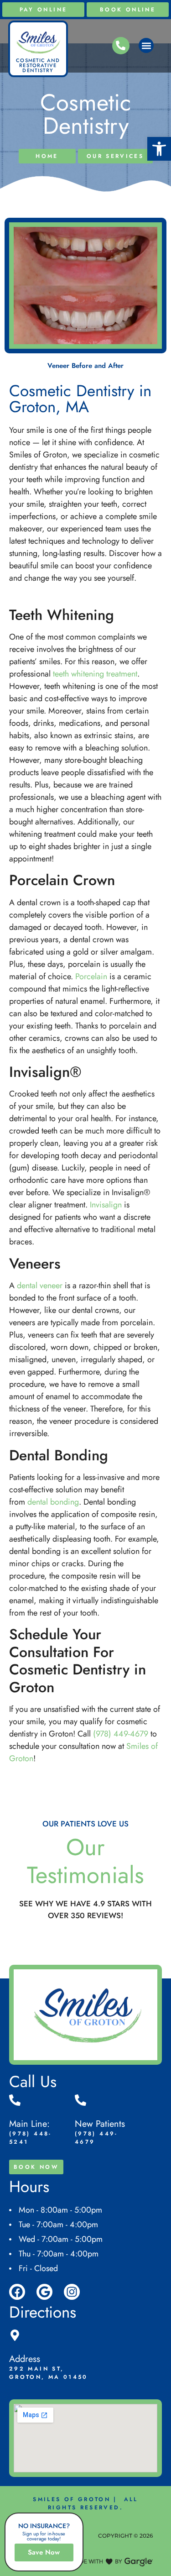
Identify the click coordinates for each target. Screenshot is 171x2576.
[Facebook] (17, 2292)
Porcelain (91, 976)
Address (25, 2359)
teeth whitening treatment (95, 674)
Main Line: (29, 2124)
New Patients (100, 2124)
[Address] (15, 2335)
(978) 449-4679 (121, 1734)
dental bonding (53, 1502)
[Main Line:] (15, 2100)
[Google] (44, 2292)
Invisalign (106, 1205)
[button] (159, 149)
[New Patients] (80, 2100)
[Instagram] (72, 2292)
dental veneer (40, 1285)
